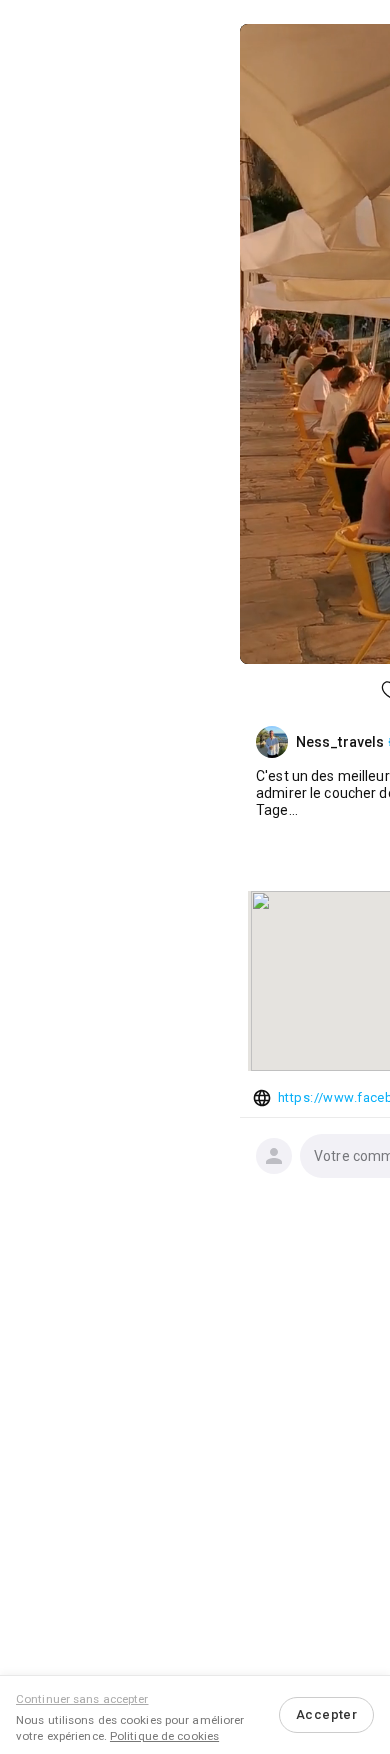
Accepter (326, 1714)
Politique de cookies (164, 1736)
